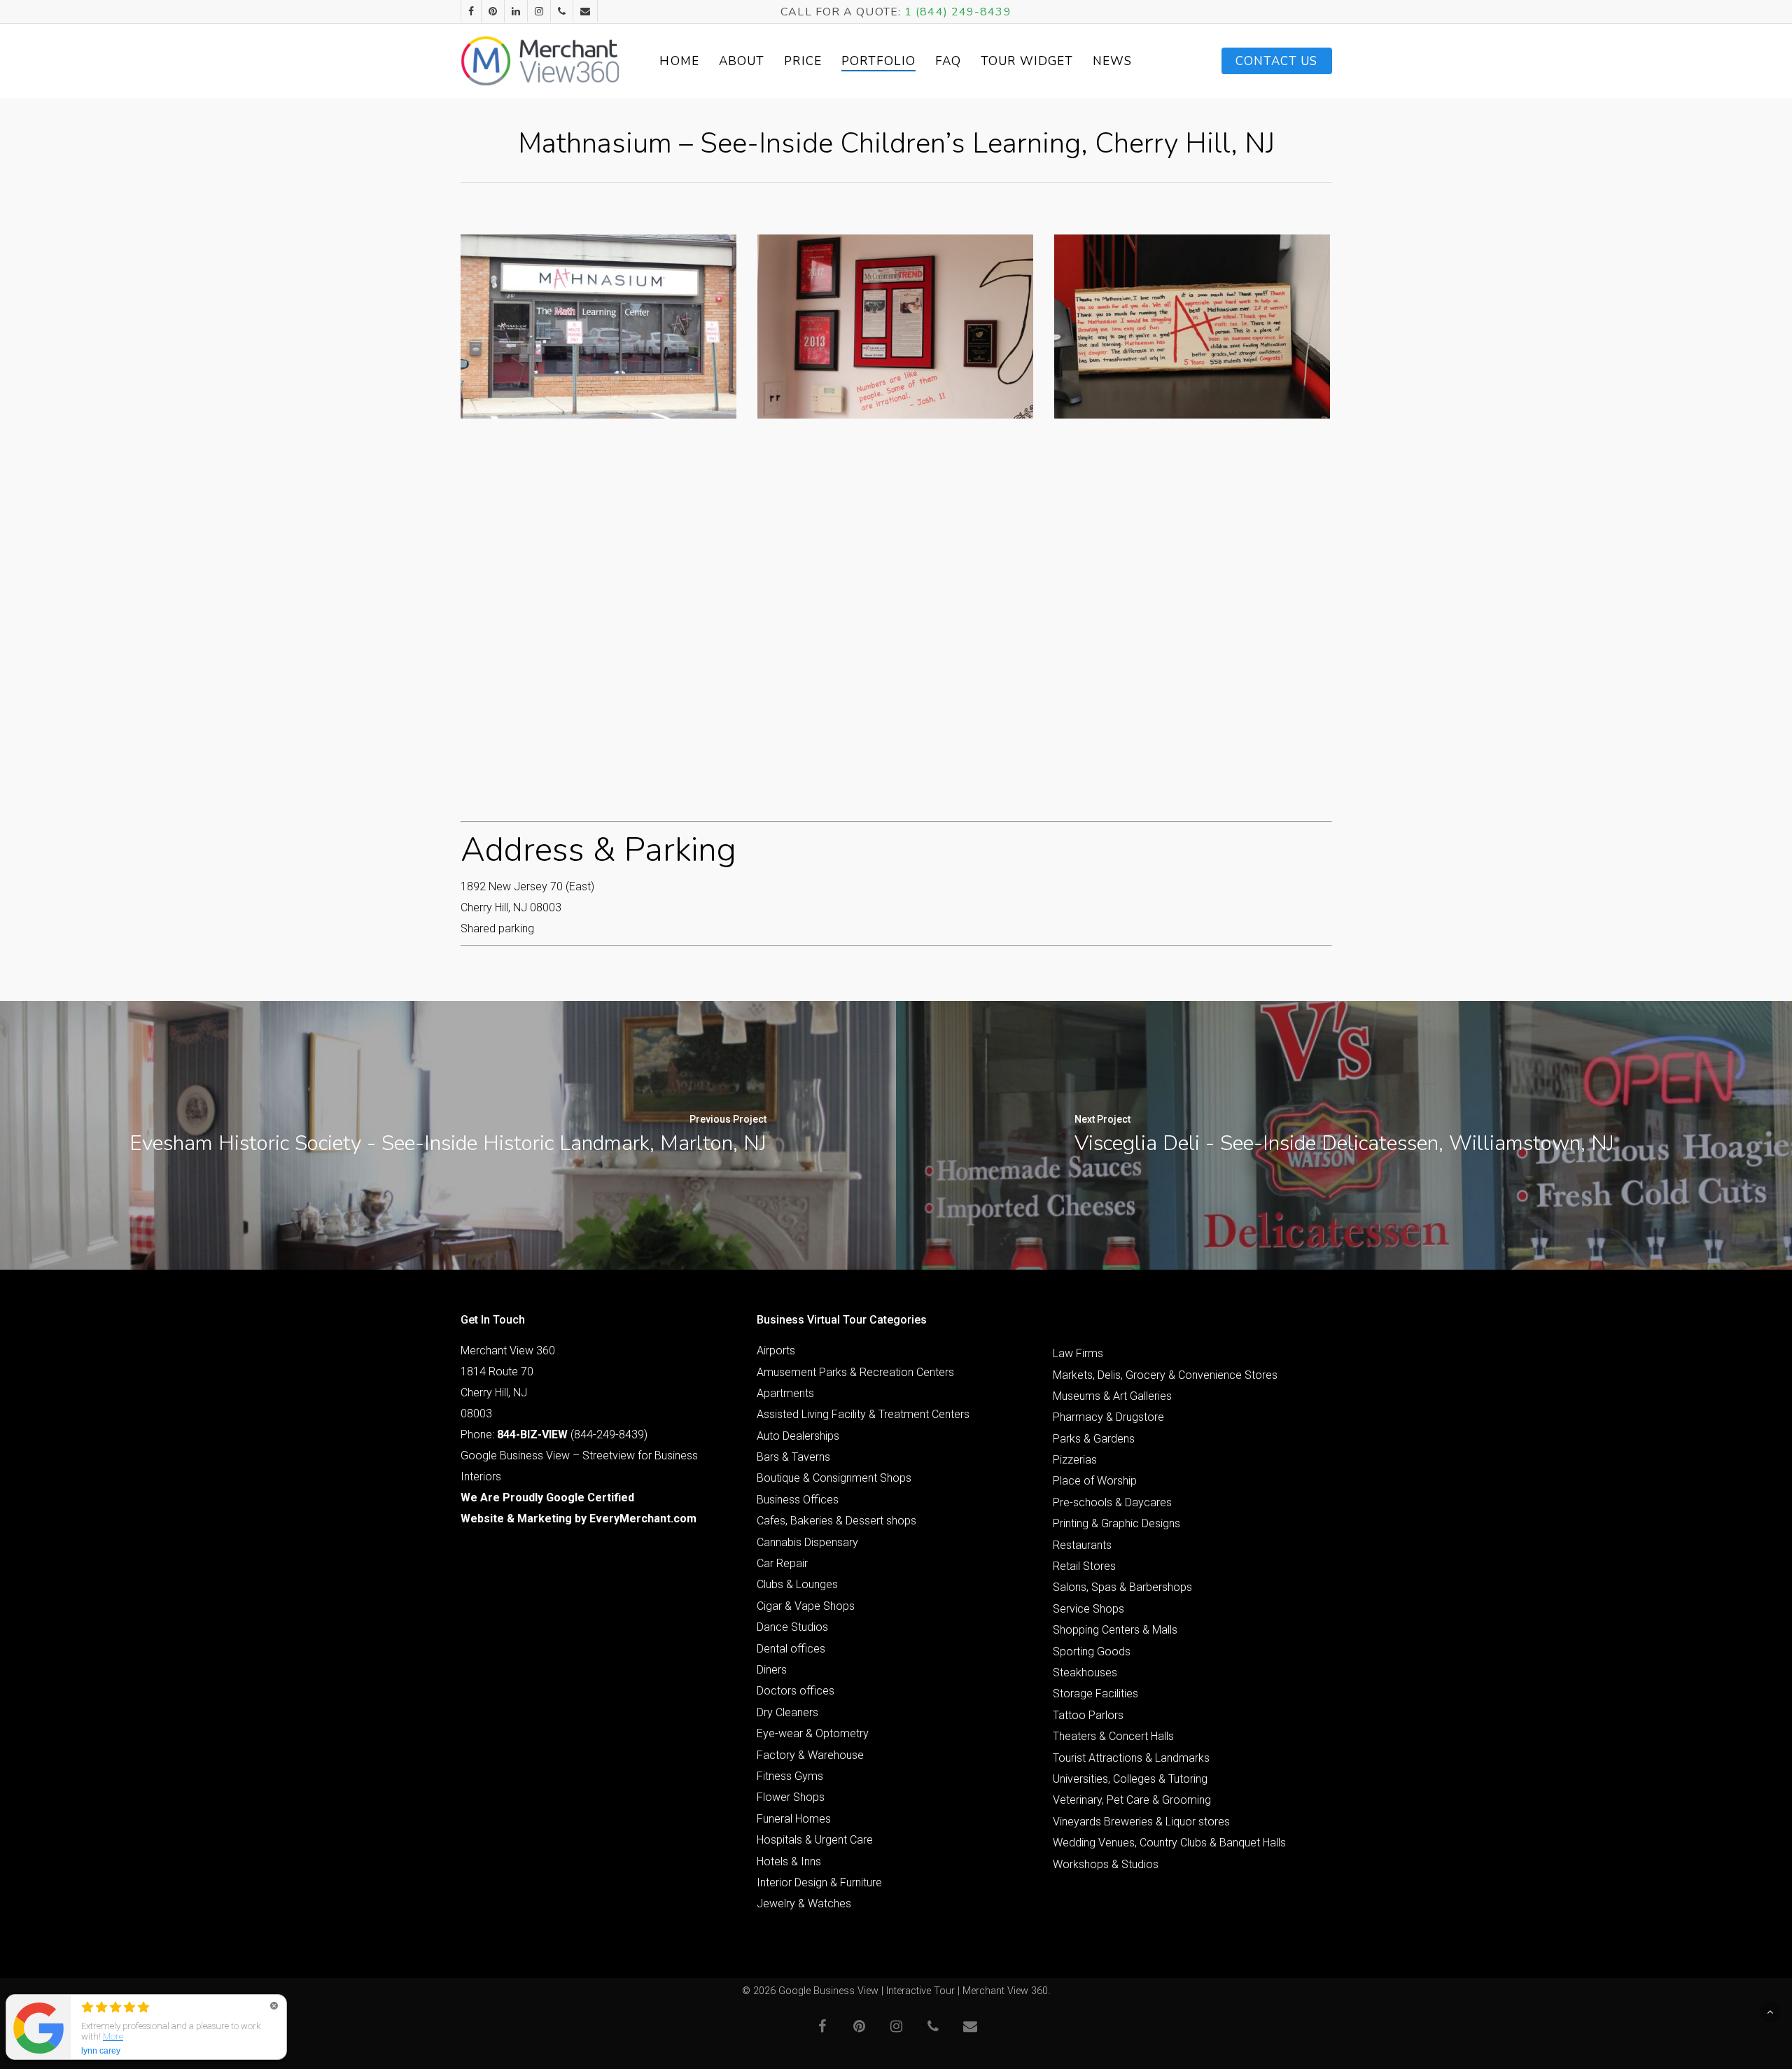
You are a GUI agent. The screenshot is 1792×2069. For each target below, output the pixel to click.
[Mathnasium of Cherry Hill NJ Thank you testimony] (1192, 327)
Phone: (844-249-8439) (554, 1435)
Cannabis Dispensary (807, 1542)
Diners (772, 1670)
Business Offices (798, 1500)
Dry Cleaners (787, 1712)
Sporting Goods (1092, 1651)
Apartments (785, 1393)
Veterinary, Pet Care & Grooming (1132, 1800)
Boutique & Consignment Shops (834, 1478)
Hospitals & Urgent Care (815, 1840)
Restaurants (1082, 1545)
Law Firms (1078, 1353)
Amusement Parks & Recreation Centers (855, 1372)
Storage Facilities (1095, 1693)
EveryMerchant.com (643, 1519)
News (1112, 61)
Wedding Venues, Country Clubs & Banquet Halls (1169, 1843)
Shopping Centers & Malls (1115, 1630)
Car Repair (782, 1563)
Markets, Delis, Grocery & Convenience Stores (1165, 1375)
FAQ (948, 61)
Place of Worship (1095, 1481)
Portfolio (878, 61)
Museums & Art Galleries (1112, 1396)
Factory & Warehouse (810, 1755)
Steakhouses (1085, 1672)
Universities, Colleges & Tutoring (1130, 1779)
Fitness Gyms (790, 1776)
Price (803, 61)
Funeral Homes (794, 1819)
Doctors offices (796, 1691)
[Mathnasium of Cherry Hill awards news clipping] (895, 327)
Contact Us (1277, 61)
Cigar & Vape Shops (806, 1606)
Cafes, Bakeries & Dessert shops (836, 1521)
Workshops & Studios (1106, 1864)
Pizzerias (1075, 1460)
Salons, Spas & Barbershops (1122, 1587)
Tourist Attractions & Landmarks (1131, 1758)
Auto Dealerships (798, 1436)
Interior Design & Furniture (819, 1882)
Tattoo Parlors (1088, 1715)
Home (679, 61)
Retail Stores (1084, 1566)
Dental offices (791, 1649)
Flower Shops (791, 1797)
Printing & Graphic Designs (1116, 1523)
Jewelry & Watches (804, 1903)
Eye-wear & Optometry (813, 1733)
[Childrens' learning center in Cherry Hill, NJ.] (598, 327)
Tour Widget (1027, 61)
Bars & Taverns (793, 1457)
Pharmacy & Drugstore (1108, 1417)
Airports (776, 1351)
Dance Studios (792, 1627)
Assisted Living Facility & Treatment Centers (863, 1414)
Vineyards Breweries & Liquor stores (1141, 1822)
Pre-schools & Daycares (1112, 1502)
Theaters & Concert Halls (1113, 1736)
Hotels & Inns (789, 1861)
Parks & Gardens (1094, 1439)
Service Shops (1088, 1609)
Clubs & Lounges (797, 1584)
